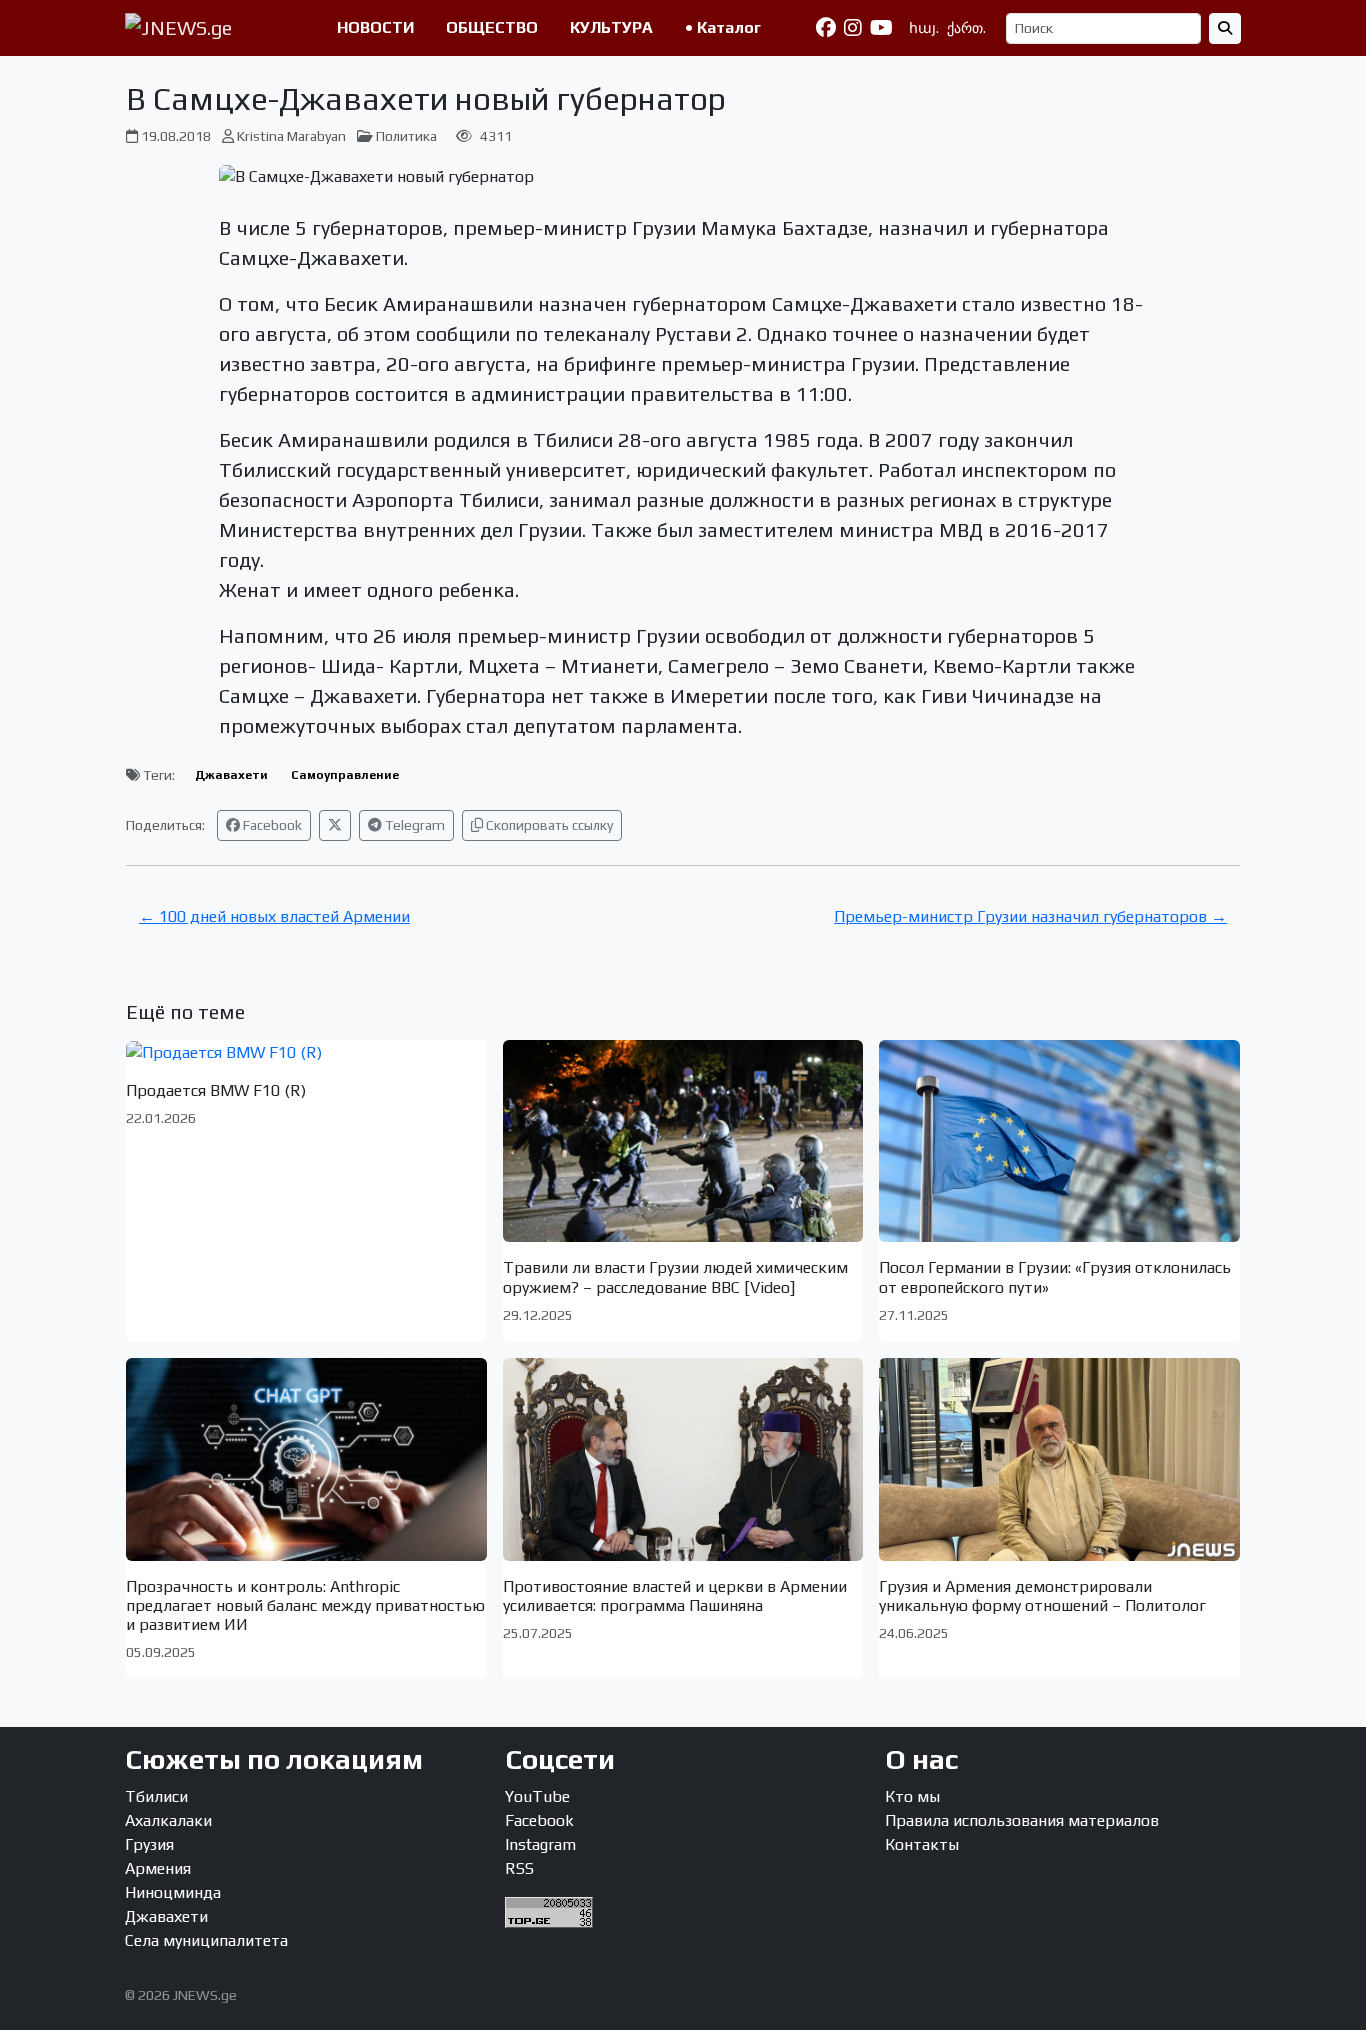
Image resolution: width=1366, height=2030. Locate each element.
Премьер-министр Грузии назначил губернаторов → (1030, 916)
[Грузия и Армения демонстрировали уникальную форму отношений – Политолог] (1059, 1459)
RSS (519, 1868)
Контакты (922, 1844)
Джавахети (231, 775)
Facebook (271, 825)
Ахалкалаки (168, 1820)
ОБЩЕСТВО (492, 27)
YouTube (537, 1796)
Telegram (413, 825)
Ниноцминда (173, 1892)
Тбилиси (156, 1796)
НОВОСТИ (375, 27)
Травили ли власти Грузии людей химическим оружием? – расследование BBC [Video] (675, 1277)
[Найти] (1225, 28)
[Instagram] (853, 28)
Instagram (540, 1844)
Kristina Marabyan (291, 136)
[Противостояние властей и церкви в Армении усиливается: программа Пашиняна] (683, 1459)
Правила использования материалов (1022, 1820)
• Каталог (723, 27)
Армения (158, 1868)
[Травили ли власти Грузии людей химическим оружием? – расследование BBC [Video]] (683, 1141)
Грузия (149, 1844)
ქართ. (966, 28)
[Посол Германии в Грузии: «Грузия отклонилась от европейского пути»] (1059, 1141)
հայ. (924, 28)
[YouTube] (881, 28)
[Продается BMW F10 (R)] (306, 1052)
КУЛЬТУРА (611, 27)
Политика (406, 136)
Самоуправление (345, 775)
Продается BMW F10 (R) (216, 1090)
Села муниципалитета (206, 1940)
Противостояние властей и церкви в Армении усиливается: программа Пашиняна (675, 1596)
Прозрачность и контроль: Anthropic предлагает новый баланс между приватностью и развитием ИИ (305, 1605)
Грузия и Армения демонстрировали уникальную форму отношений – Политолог (1042, 1596)
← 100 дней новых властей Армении (274, 916)
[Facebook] (826, 28)
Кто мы (912, 1796)
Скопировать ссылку (548, 825)
